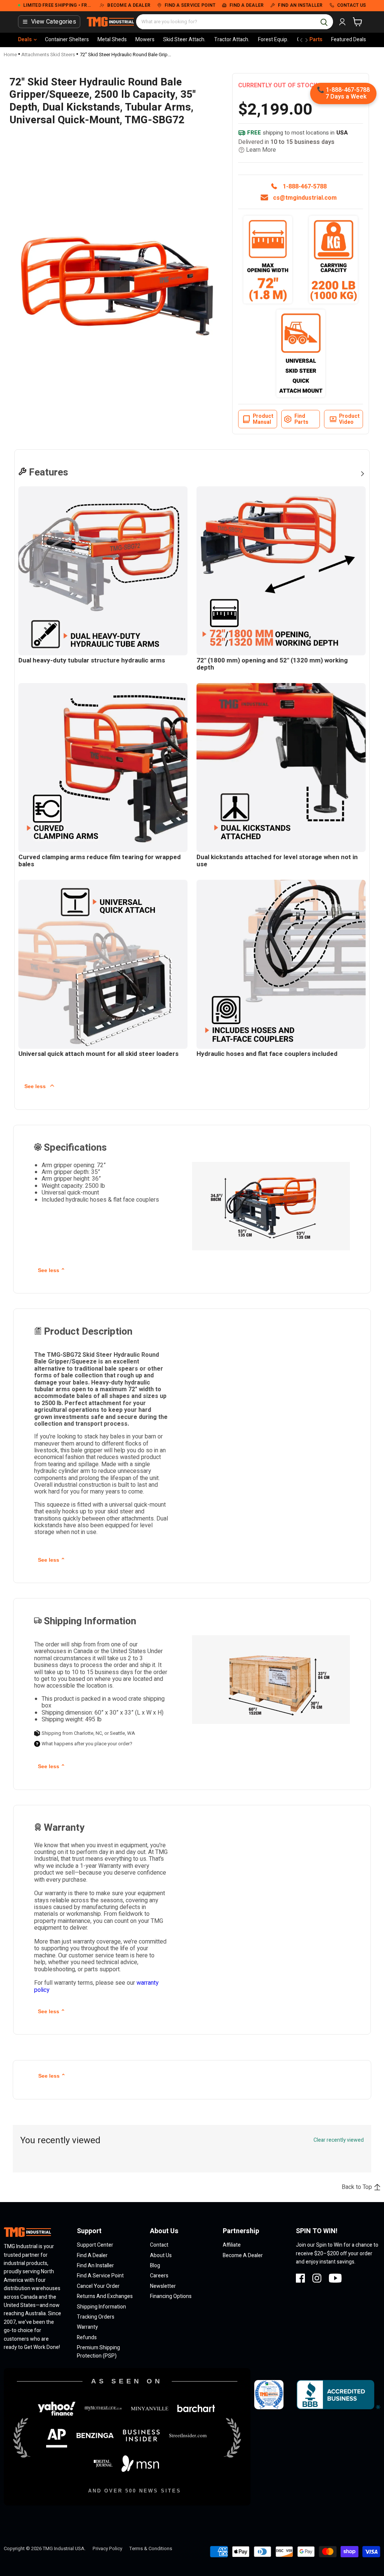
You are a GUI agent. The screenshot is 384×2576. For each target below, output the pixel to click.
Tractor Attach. (232, 40)
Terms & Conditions (151, 2548)
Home (10, 55)
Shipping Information (101, 2307)
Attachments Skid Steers (48, 55)
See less (36, 1086)
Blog (155, 2266)
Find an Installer (95, 2266)
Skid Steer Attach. (184, 40)
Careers (159, 2276)
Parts (316, 40)
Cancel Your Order (98, 2286)
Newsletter (163, 2286)
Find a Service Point (100, 2276)
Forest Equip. (273, 40)
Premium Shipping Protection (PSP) (98, 2352)
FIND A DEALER (247, 6)
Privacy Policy (107, 2548)
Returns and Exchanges (105, 2296)
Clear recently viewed (339, 2140)
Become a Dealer (243, 2255)
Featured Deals (349, 40)
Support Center (95, 2245)
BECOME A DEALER (129, 6)
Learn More (261, 150)
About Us (161, 2255)
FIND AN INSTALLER (300, 6)
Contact (159, 2245)
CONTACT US (352, 6)
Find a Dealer (92, 2255)
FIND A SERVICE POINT (190, 6)
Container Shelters (67, 40)
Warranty (87, 2327)
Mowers (145, 40)
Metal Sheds (112, 40)
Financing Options (171, 2296)
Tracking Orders (96, 2317)
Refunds (87, 2338)
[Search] (324, 22)
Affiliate (232, 2245)
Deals (25, 40)
